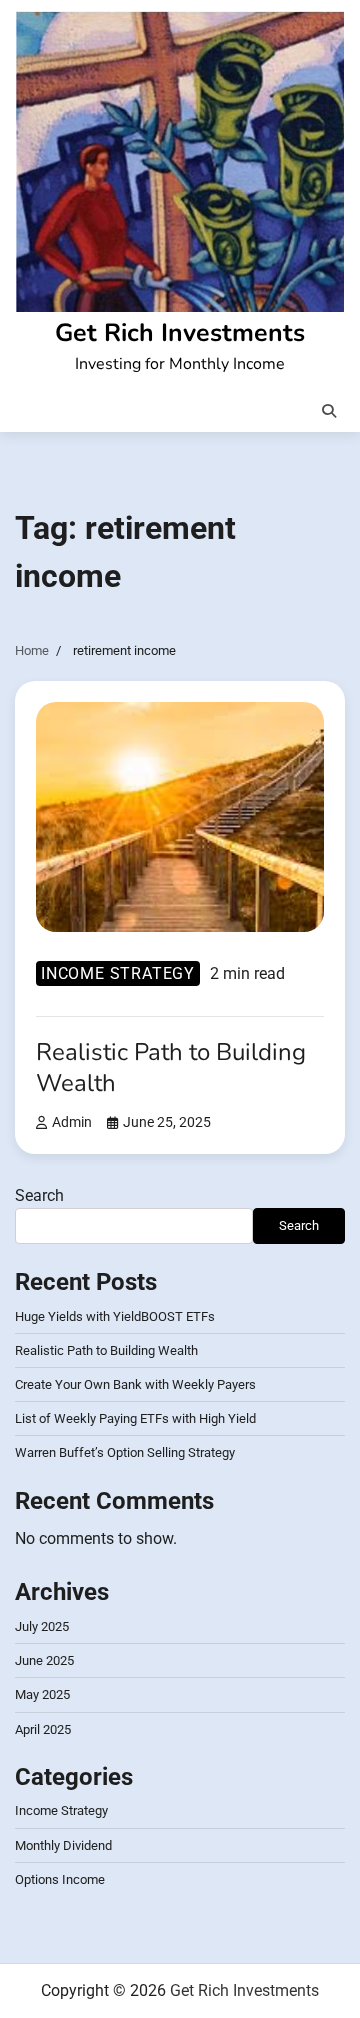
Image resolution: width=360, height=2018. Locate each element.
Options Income (60, 1879)
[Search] (329, 411)
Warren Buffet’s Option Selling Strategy (125, 1452)
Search (39, 1195)
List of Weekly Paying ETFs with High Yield (135, 1418)
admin (72, 1122)
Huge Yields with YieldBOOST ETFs (115, 1316)
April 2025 (43, 1729)
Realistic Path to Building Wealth (171, 1067)
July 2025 (42, 1626)
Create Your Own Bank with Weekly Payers (135, 1384)
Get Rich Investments (180, 333)
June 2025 (44, 1660)
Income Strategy (118, 973)
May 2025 (42, 1694)
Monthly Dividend (63, 1845)
